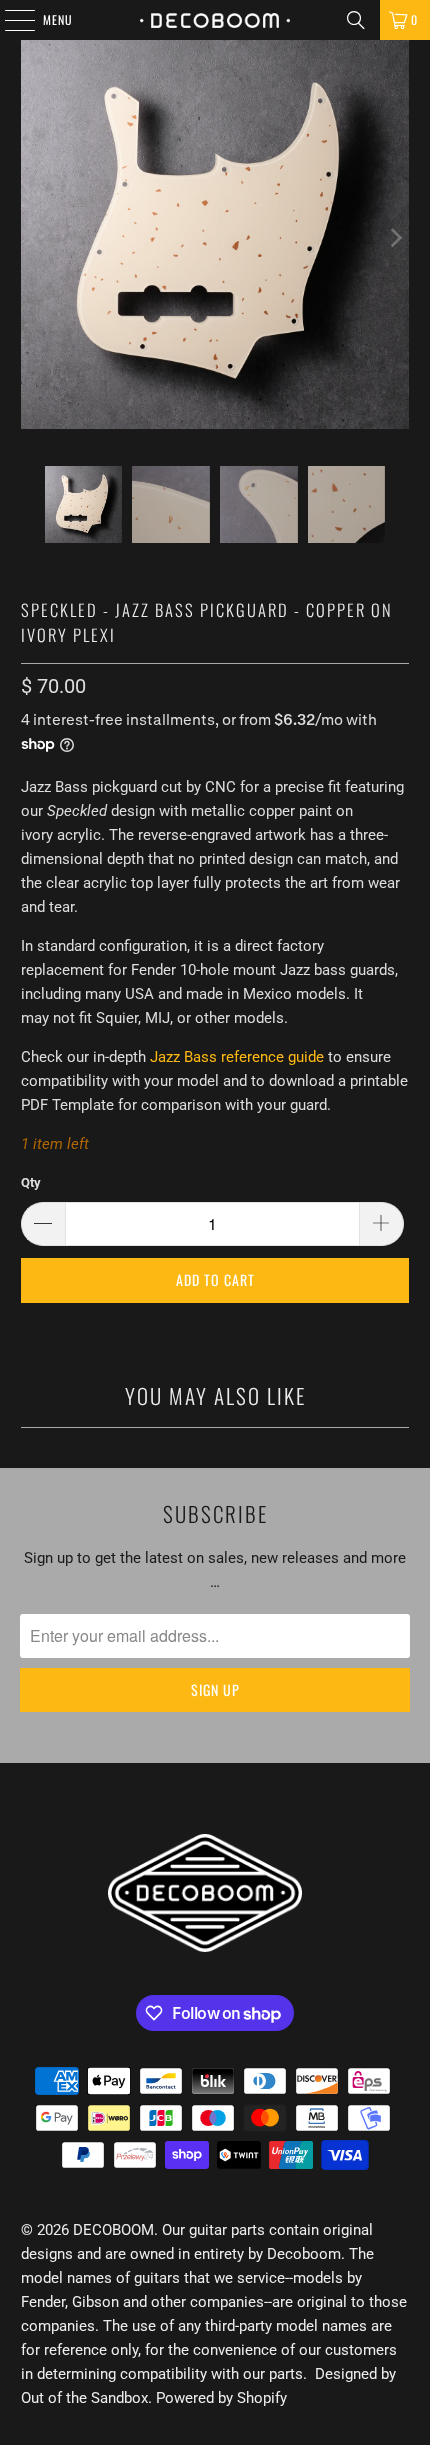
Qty (31, 1182)
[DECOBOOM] (215, 20)
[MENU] (9, 20)
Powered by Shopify (221, 2398)
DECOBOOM (113, 2230)
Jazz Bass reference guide (237, 1057)
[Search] (356, 20)
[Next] (394, 238)
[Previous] (36, 238)
